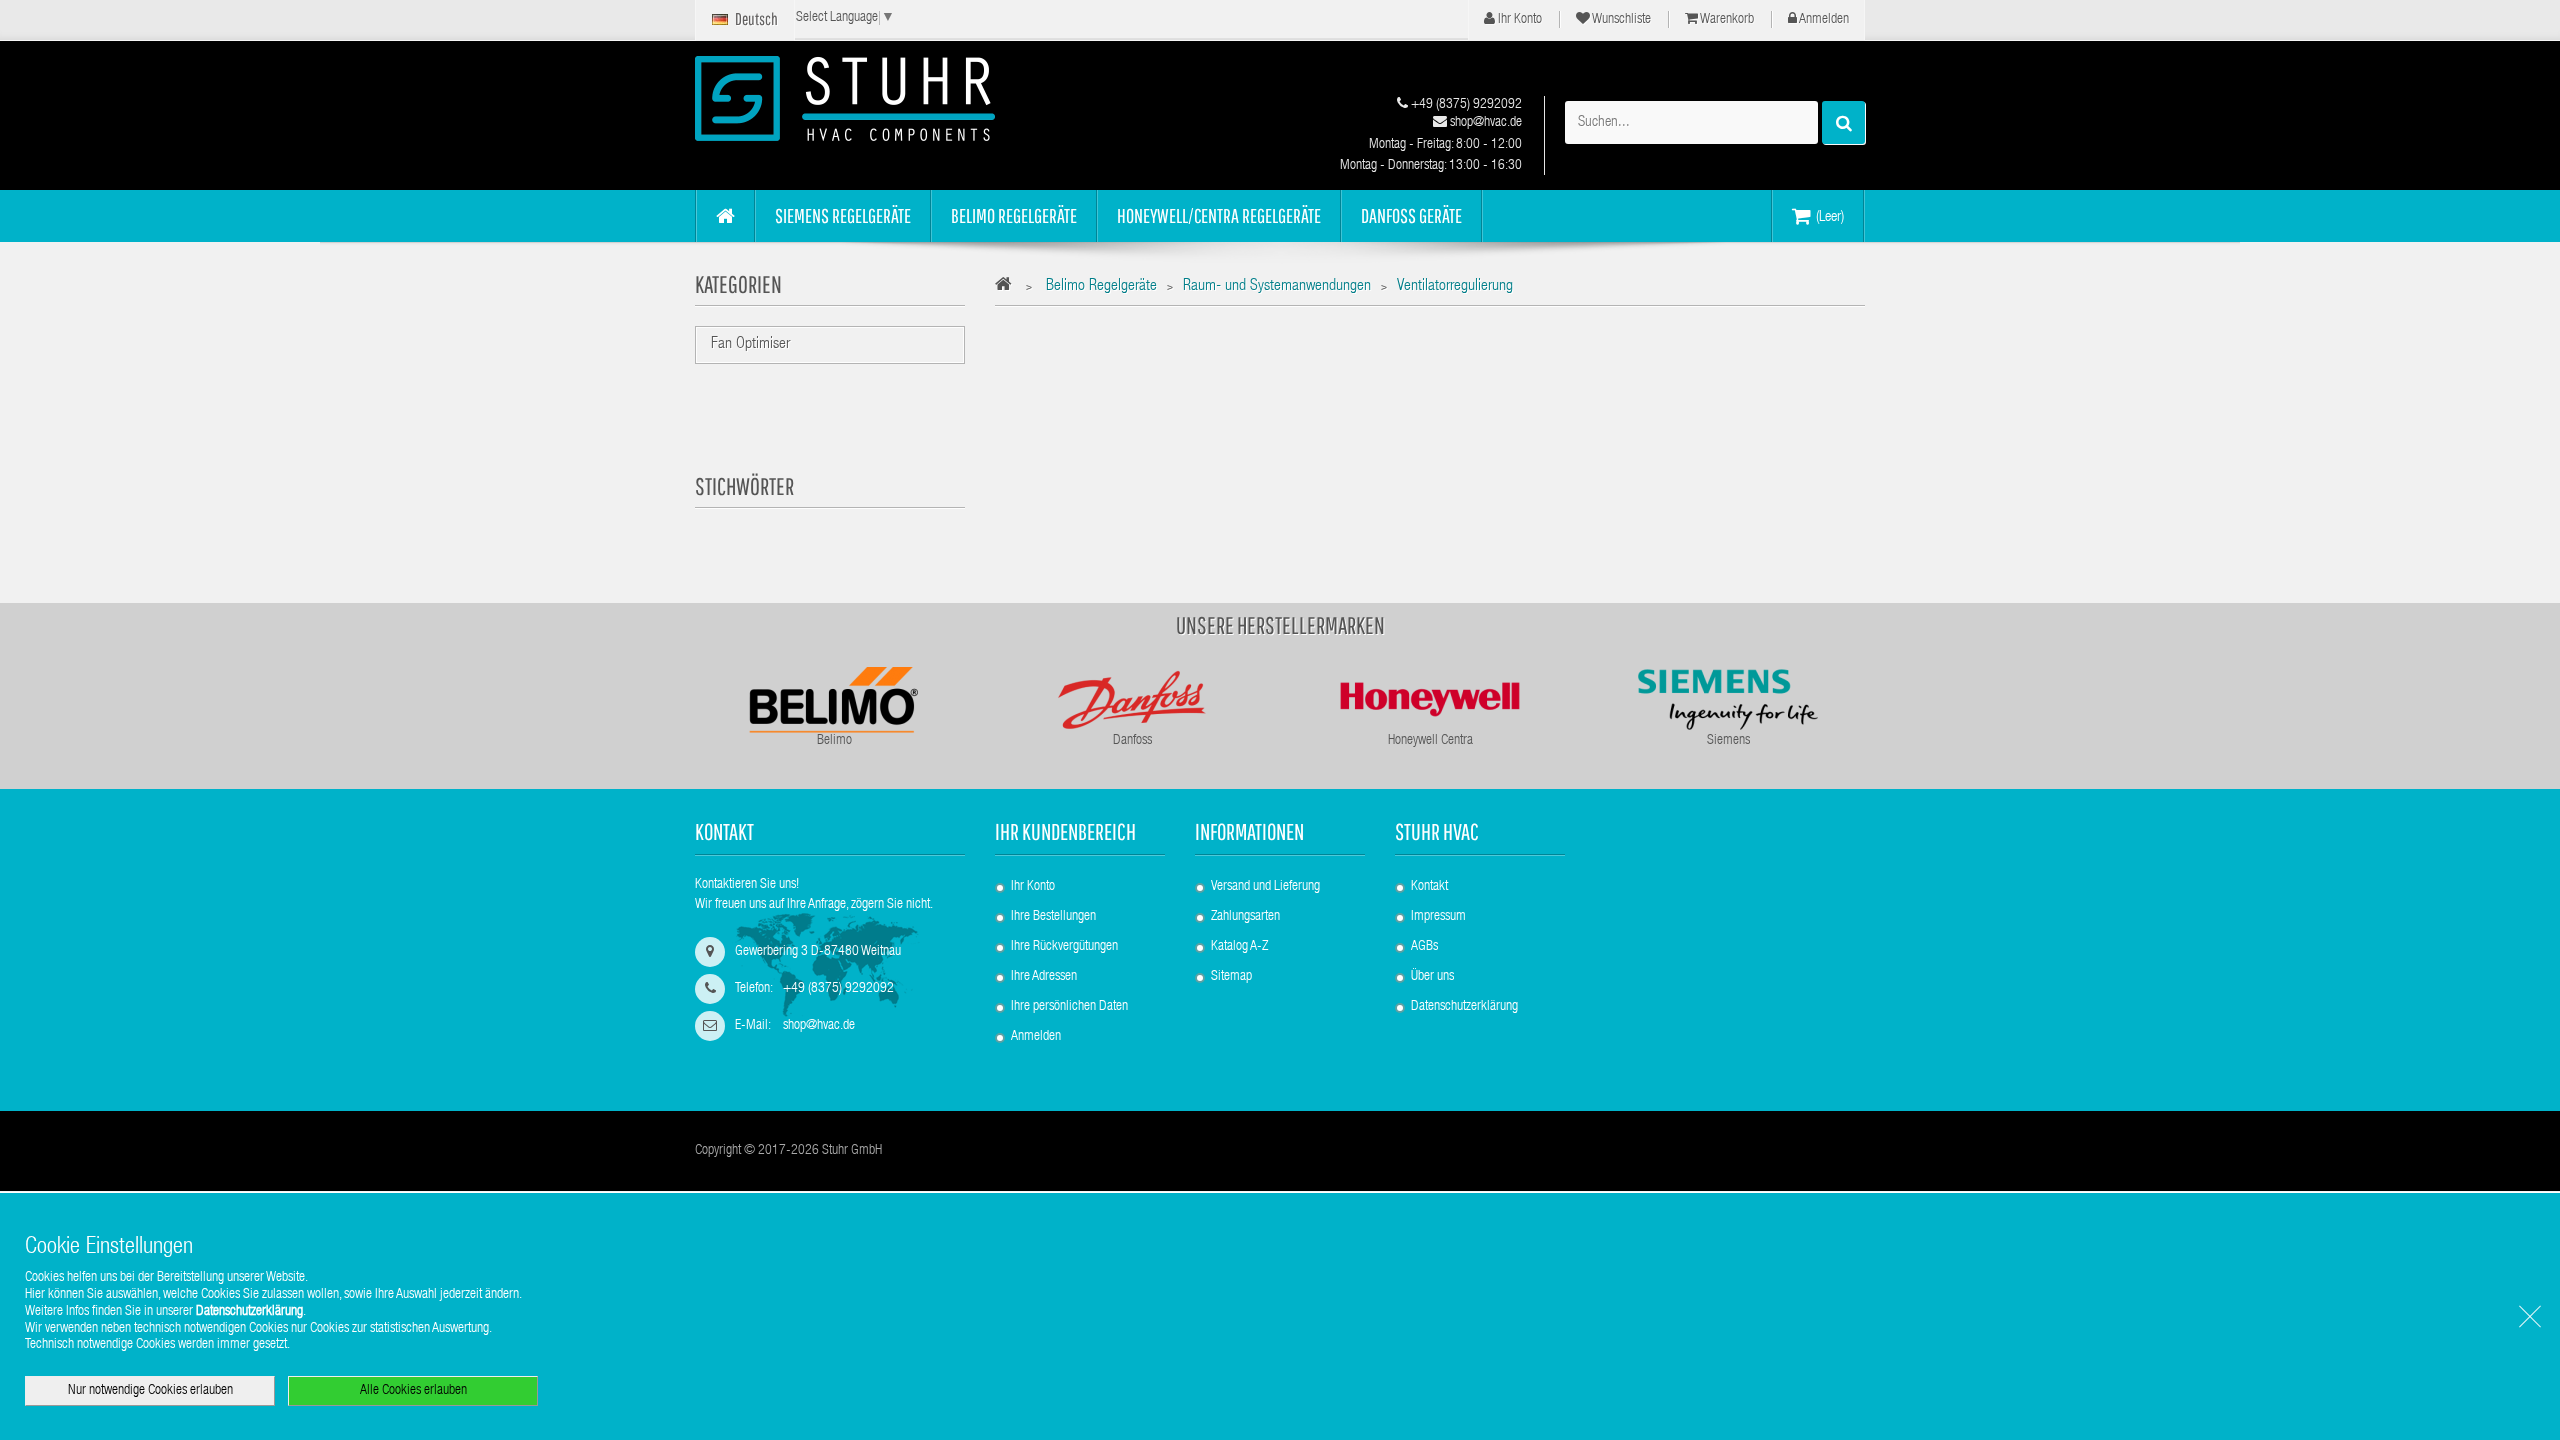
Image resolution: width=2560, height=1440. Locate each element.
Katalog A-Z (1239, 947)
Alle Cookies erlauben (413, 1391)
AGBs (1424, 947)
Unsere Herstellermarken (1280, 625)
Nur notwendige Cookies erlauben (150, 1391)
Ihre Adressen (1044, 977)
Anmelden (1823, 20)
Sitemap (1231, 977)
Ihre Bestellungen (1053, 917)
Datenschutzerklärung (1464, 1007)
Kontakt (1429, 887)
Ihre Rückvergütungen (1064, 947)
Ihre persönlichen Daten (1069, 1007)
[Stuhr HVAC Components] (880, 98)
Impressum (1438, 917)
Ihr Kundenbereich (1065, 831)
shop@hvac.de (1484, 123)
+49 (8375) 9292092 (1465, 105)
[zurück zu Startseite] (1008, 287)
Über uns (1432, 977)
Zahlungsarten (1245, 917)
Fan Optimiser (750, 345)
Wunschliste (1620, 20)
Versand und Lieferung (1265, 887)
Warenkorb (1726, 20)
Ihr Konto (1518, 20)
